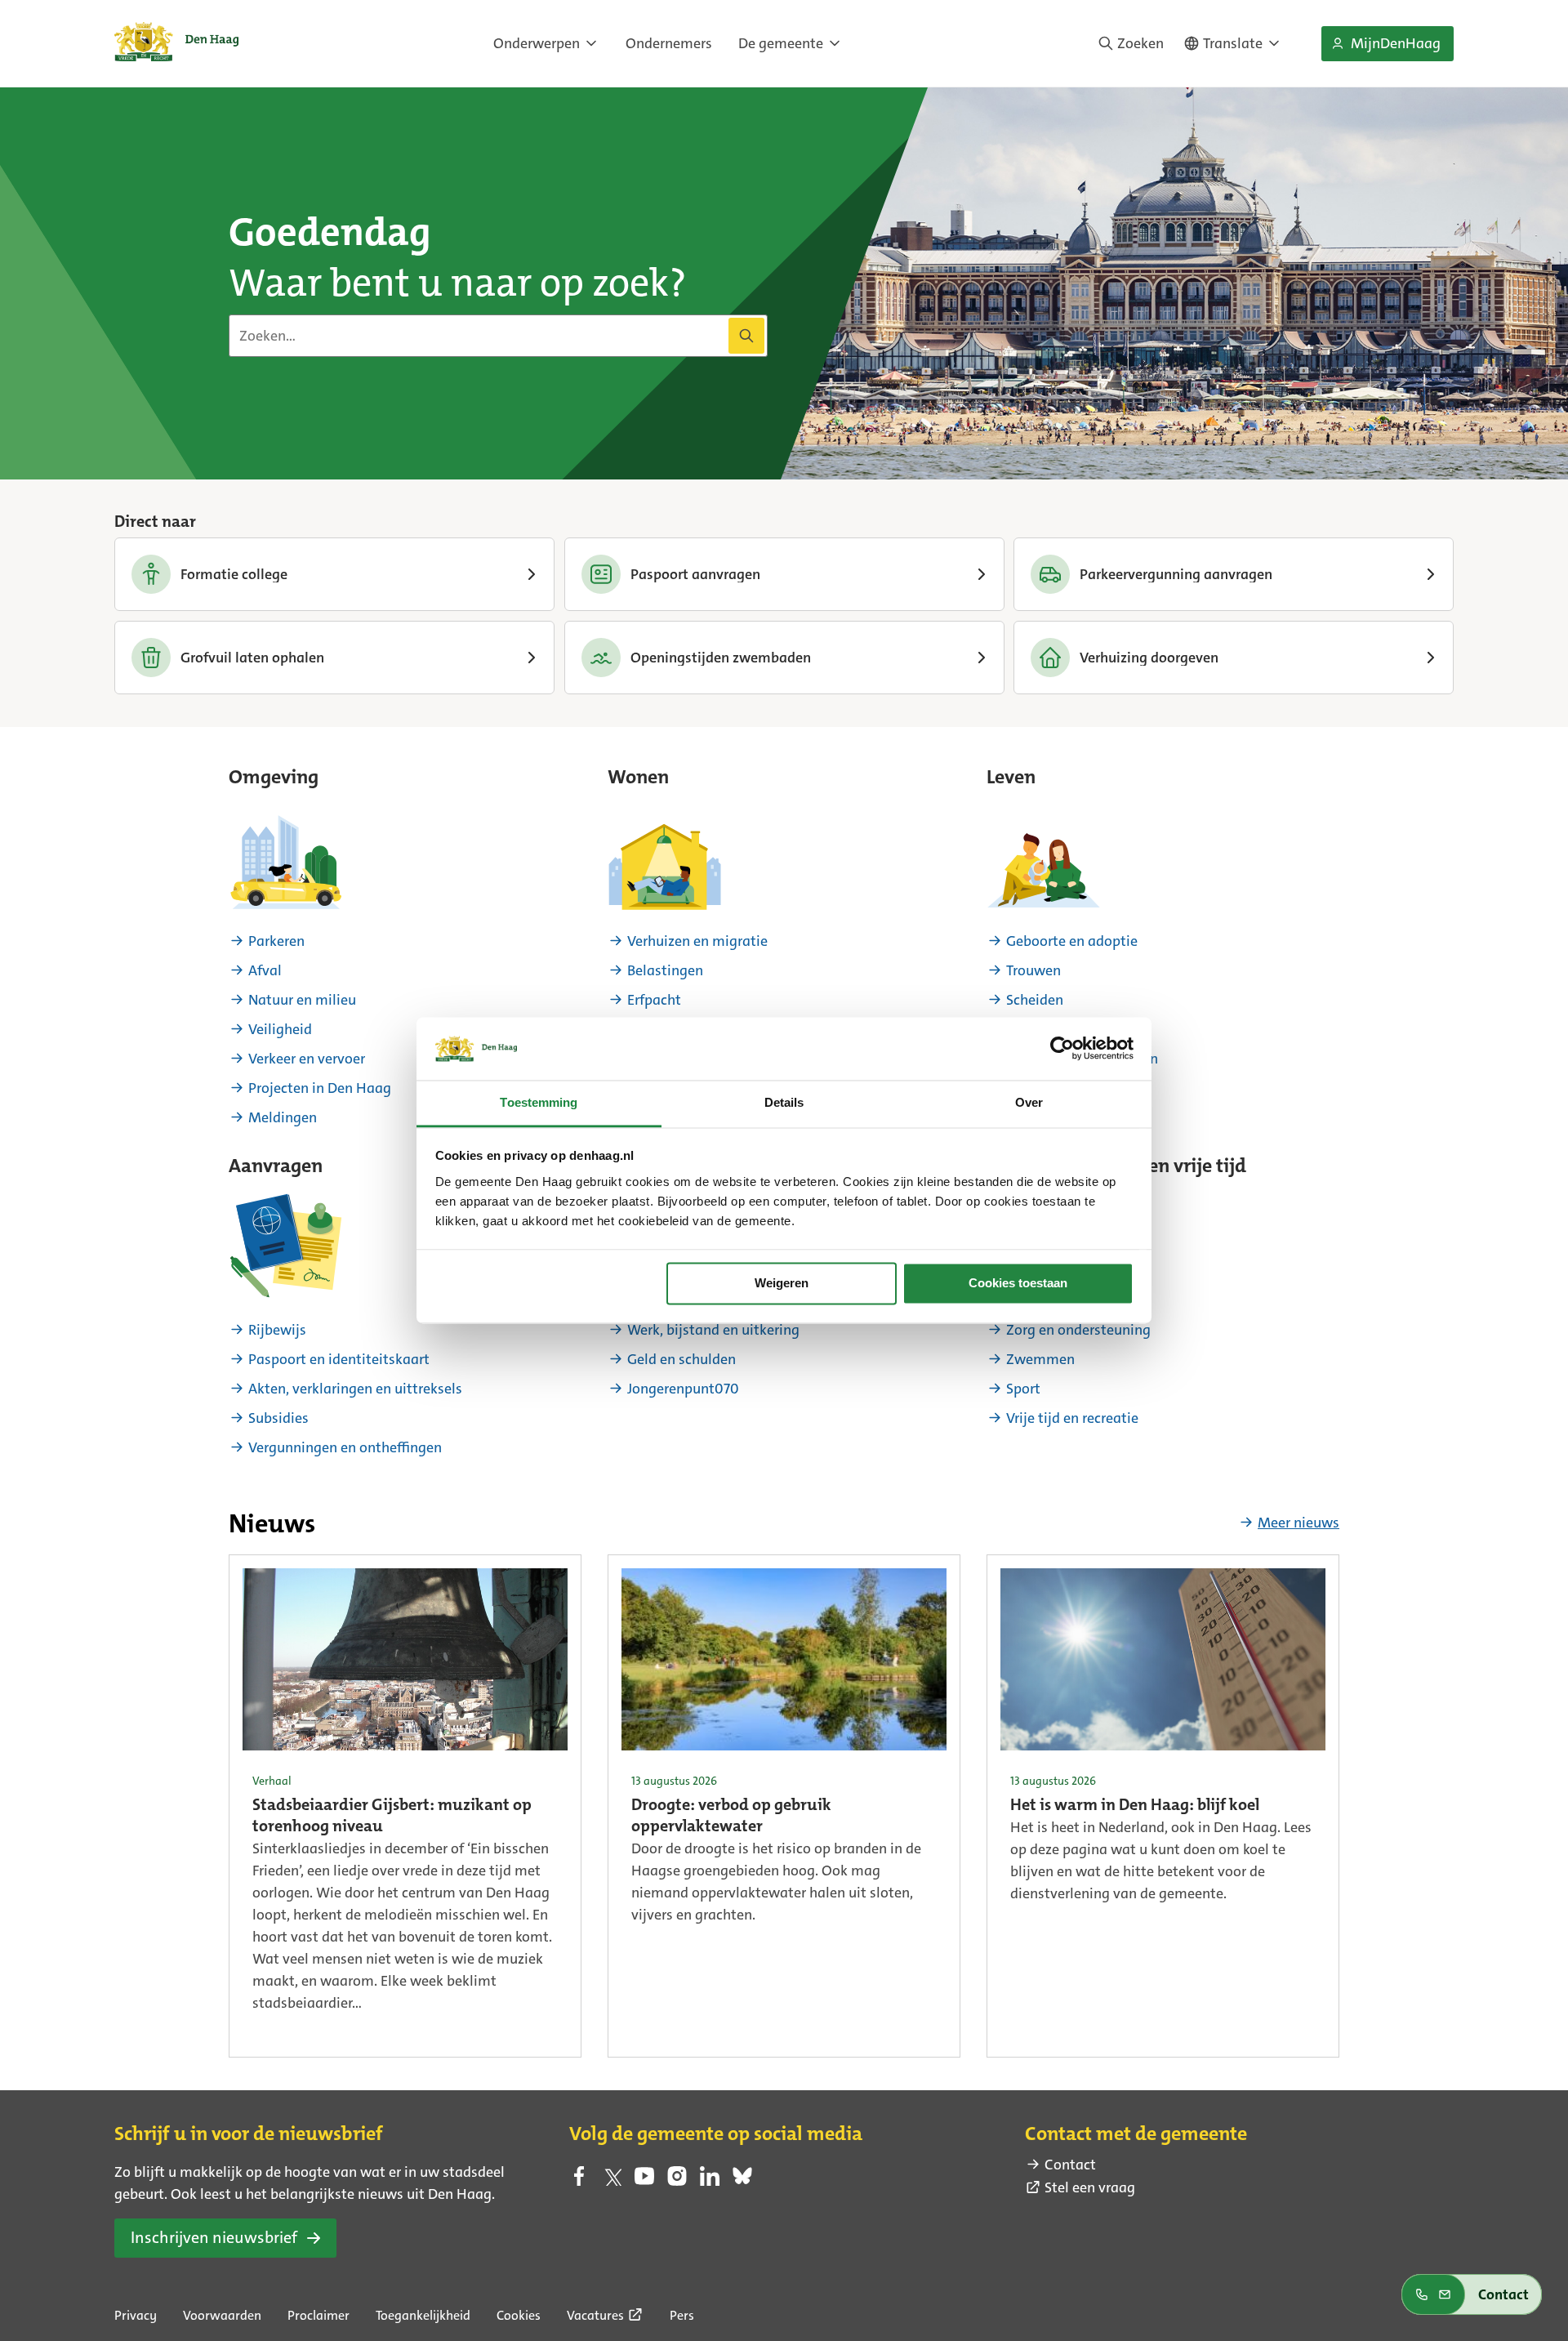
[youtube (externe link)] (644, 2181)
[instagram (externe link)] (677, 2181)
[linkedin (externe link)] (710, 2181)
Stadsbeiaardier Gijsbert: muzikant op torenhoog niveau (392, 1817)
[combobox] (498, 336)
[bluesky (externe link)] (742, 2181)
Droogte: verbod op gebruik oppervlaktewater (731, 1817)
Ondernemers (669, 43)
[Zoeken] (746, 336)
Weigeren (782, 1284)
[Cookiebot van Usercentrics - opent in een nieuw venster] (1062, 1049)
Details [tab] (784, 1102)
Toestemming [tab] (539, 1102)
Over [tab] (1029, 1102)
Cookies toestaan (1018, 1284)
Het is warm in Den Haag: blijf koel (1135, 1806)
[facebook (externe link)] (579, 2181)
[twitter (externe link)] (612, 2181)
